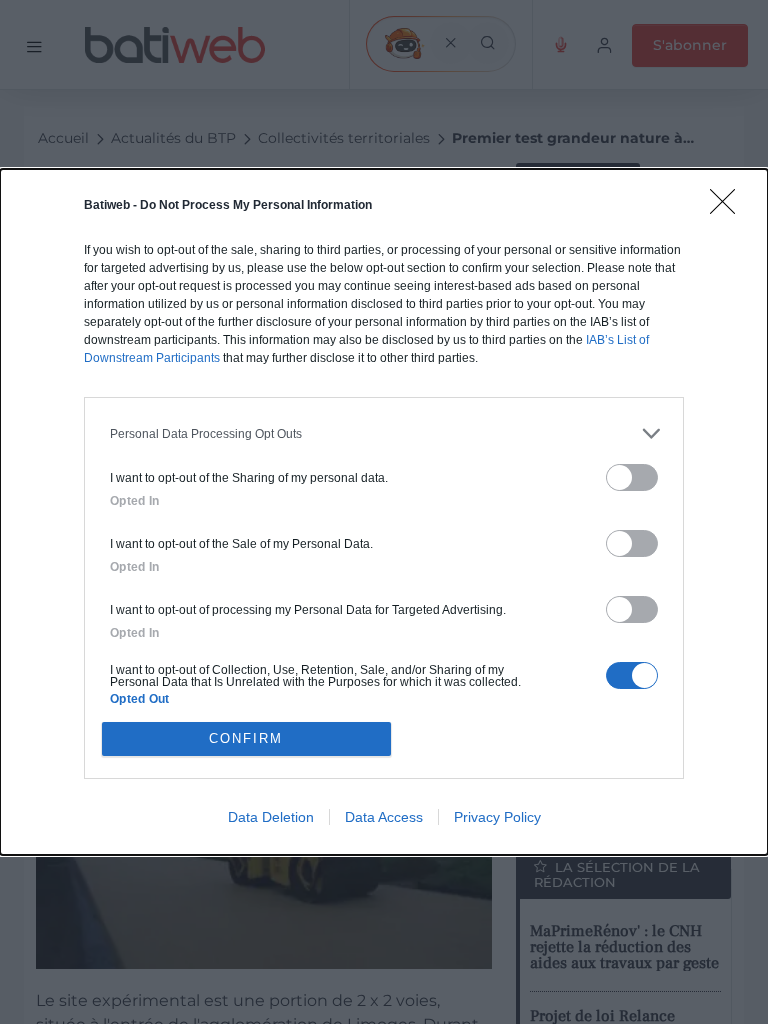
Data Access (384, 817)
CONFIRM (246, 738)
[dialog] (384, 511)
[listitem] (384, 433)
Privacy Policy (497, 817)
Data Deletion (271, 817)
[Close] (729, 208)
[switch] (632, 477)
